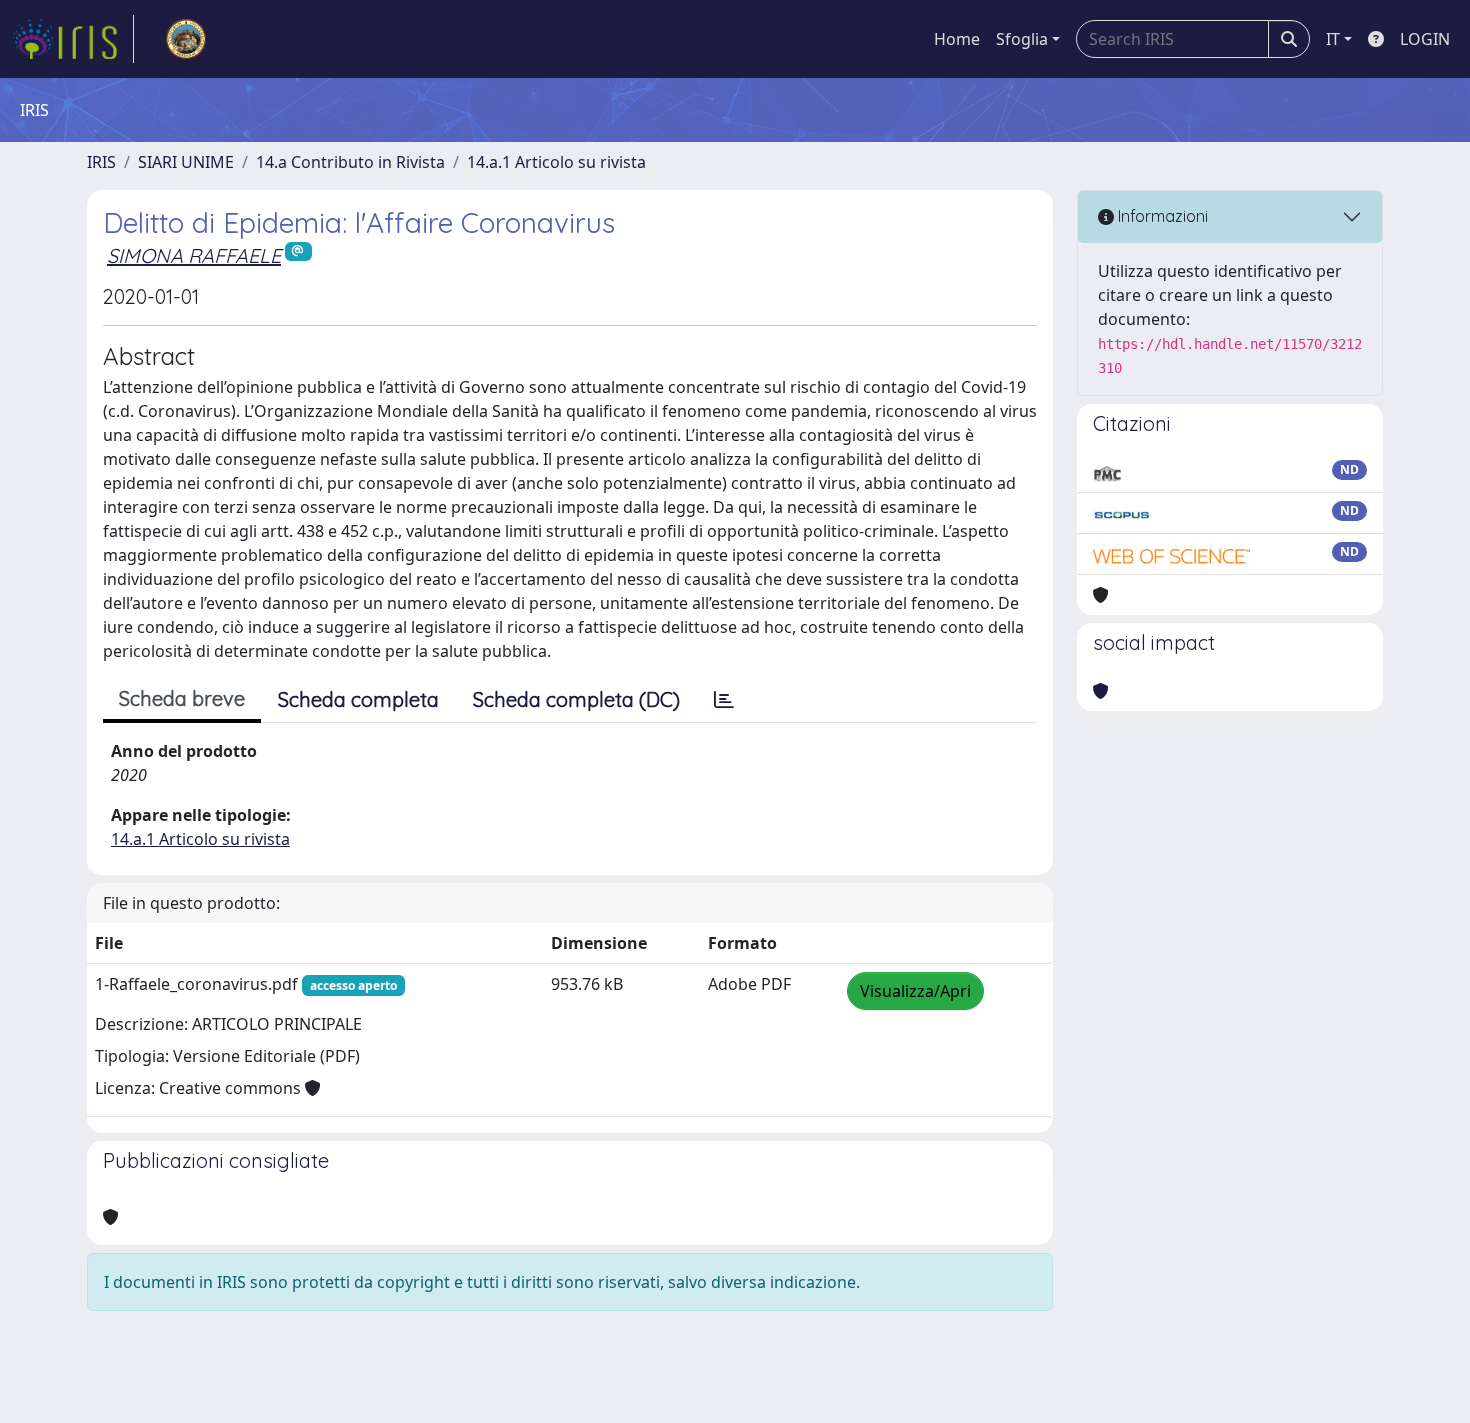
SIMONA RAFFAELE (194, 255)
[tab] (724, 700)
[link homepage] (73, 39)
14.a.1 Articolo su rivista (556, 162)
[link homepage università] (186, 39)
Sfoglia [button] (1022, 39)
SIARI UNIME (186, 162)
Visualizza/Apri (915, 991)
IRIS (101, 162)
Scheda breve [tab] (182, 698)
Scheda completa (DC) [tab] (576, 699)
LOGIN (1425, 39)
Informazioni (1161, 216)
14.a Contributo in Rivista (350, 162)
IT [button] (1333, 39)
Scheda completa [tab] (358, 699)
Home (957, 39)
